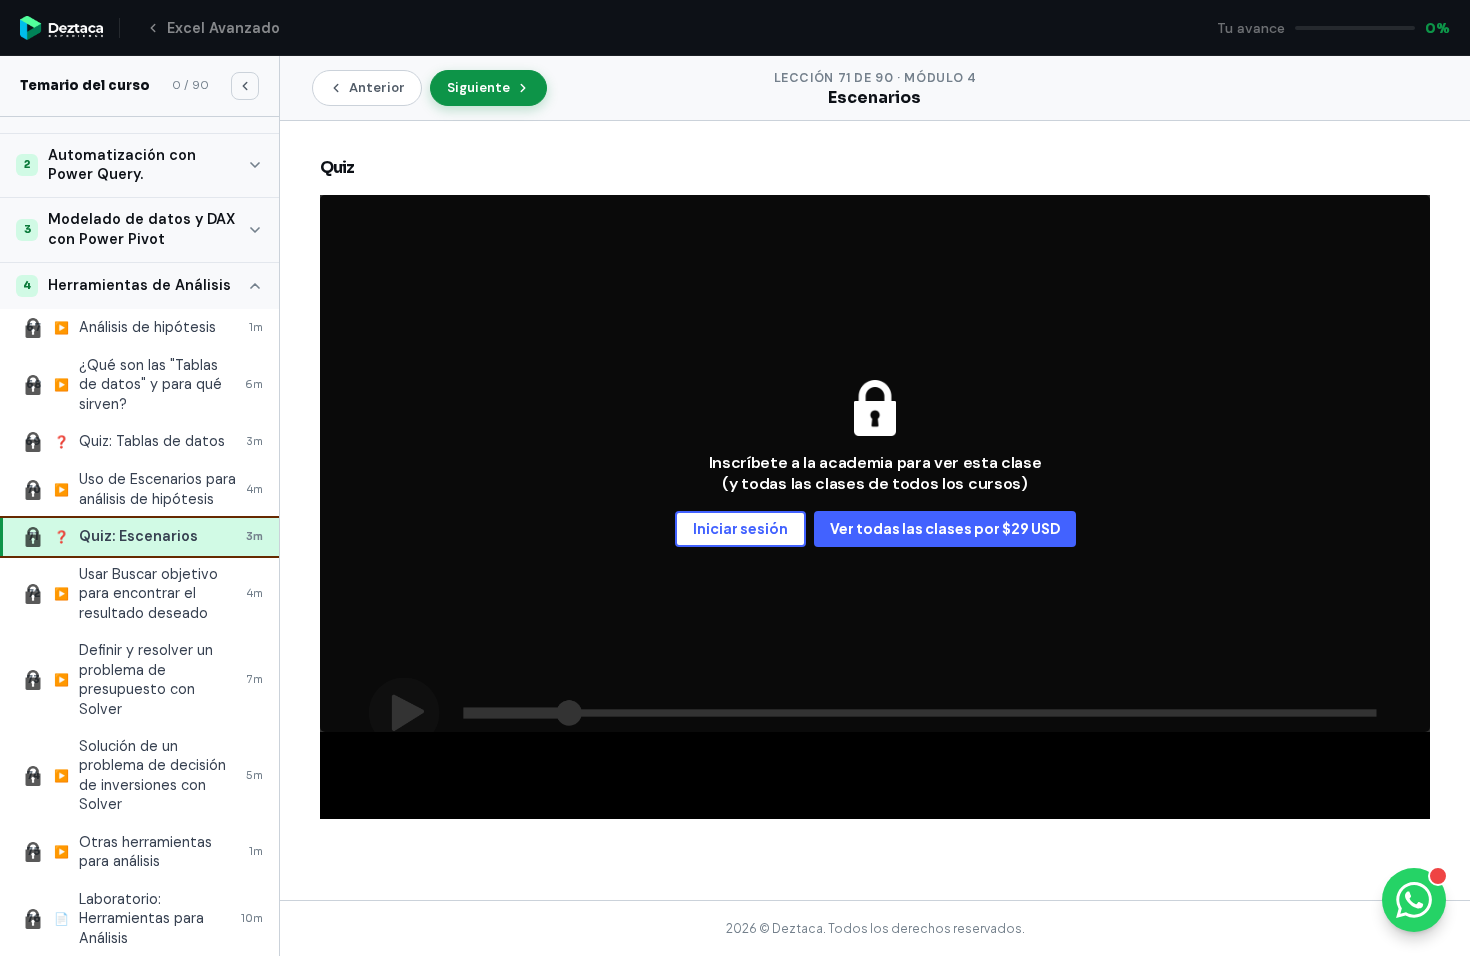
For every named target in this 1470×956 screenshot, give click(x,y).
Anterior (377, 87)
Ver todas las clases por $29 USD (945, 528)
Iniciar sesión (740, 528)
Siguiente (478, 87)
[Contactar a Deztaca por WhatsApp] (1414, 900)
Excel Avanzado (223, 28)
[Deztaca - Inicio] (61, 28)
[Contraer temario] (245, 86)
